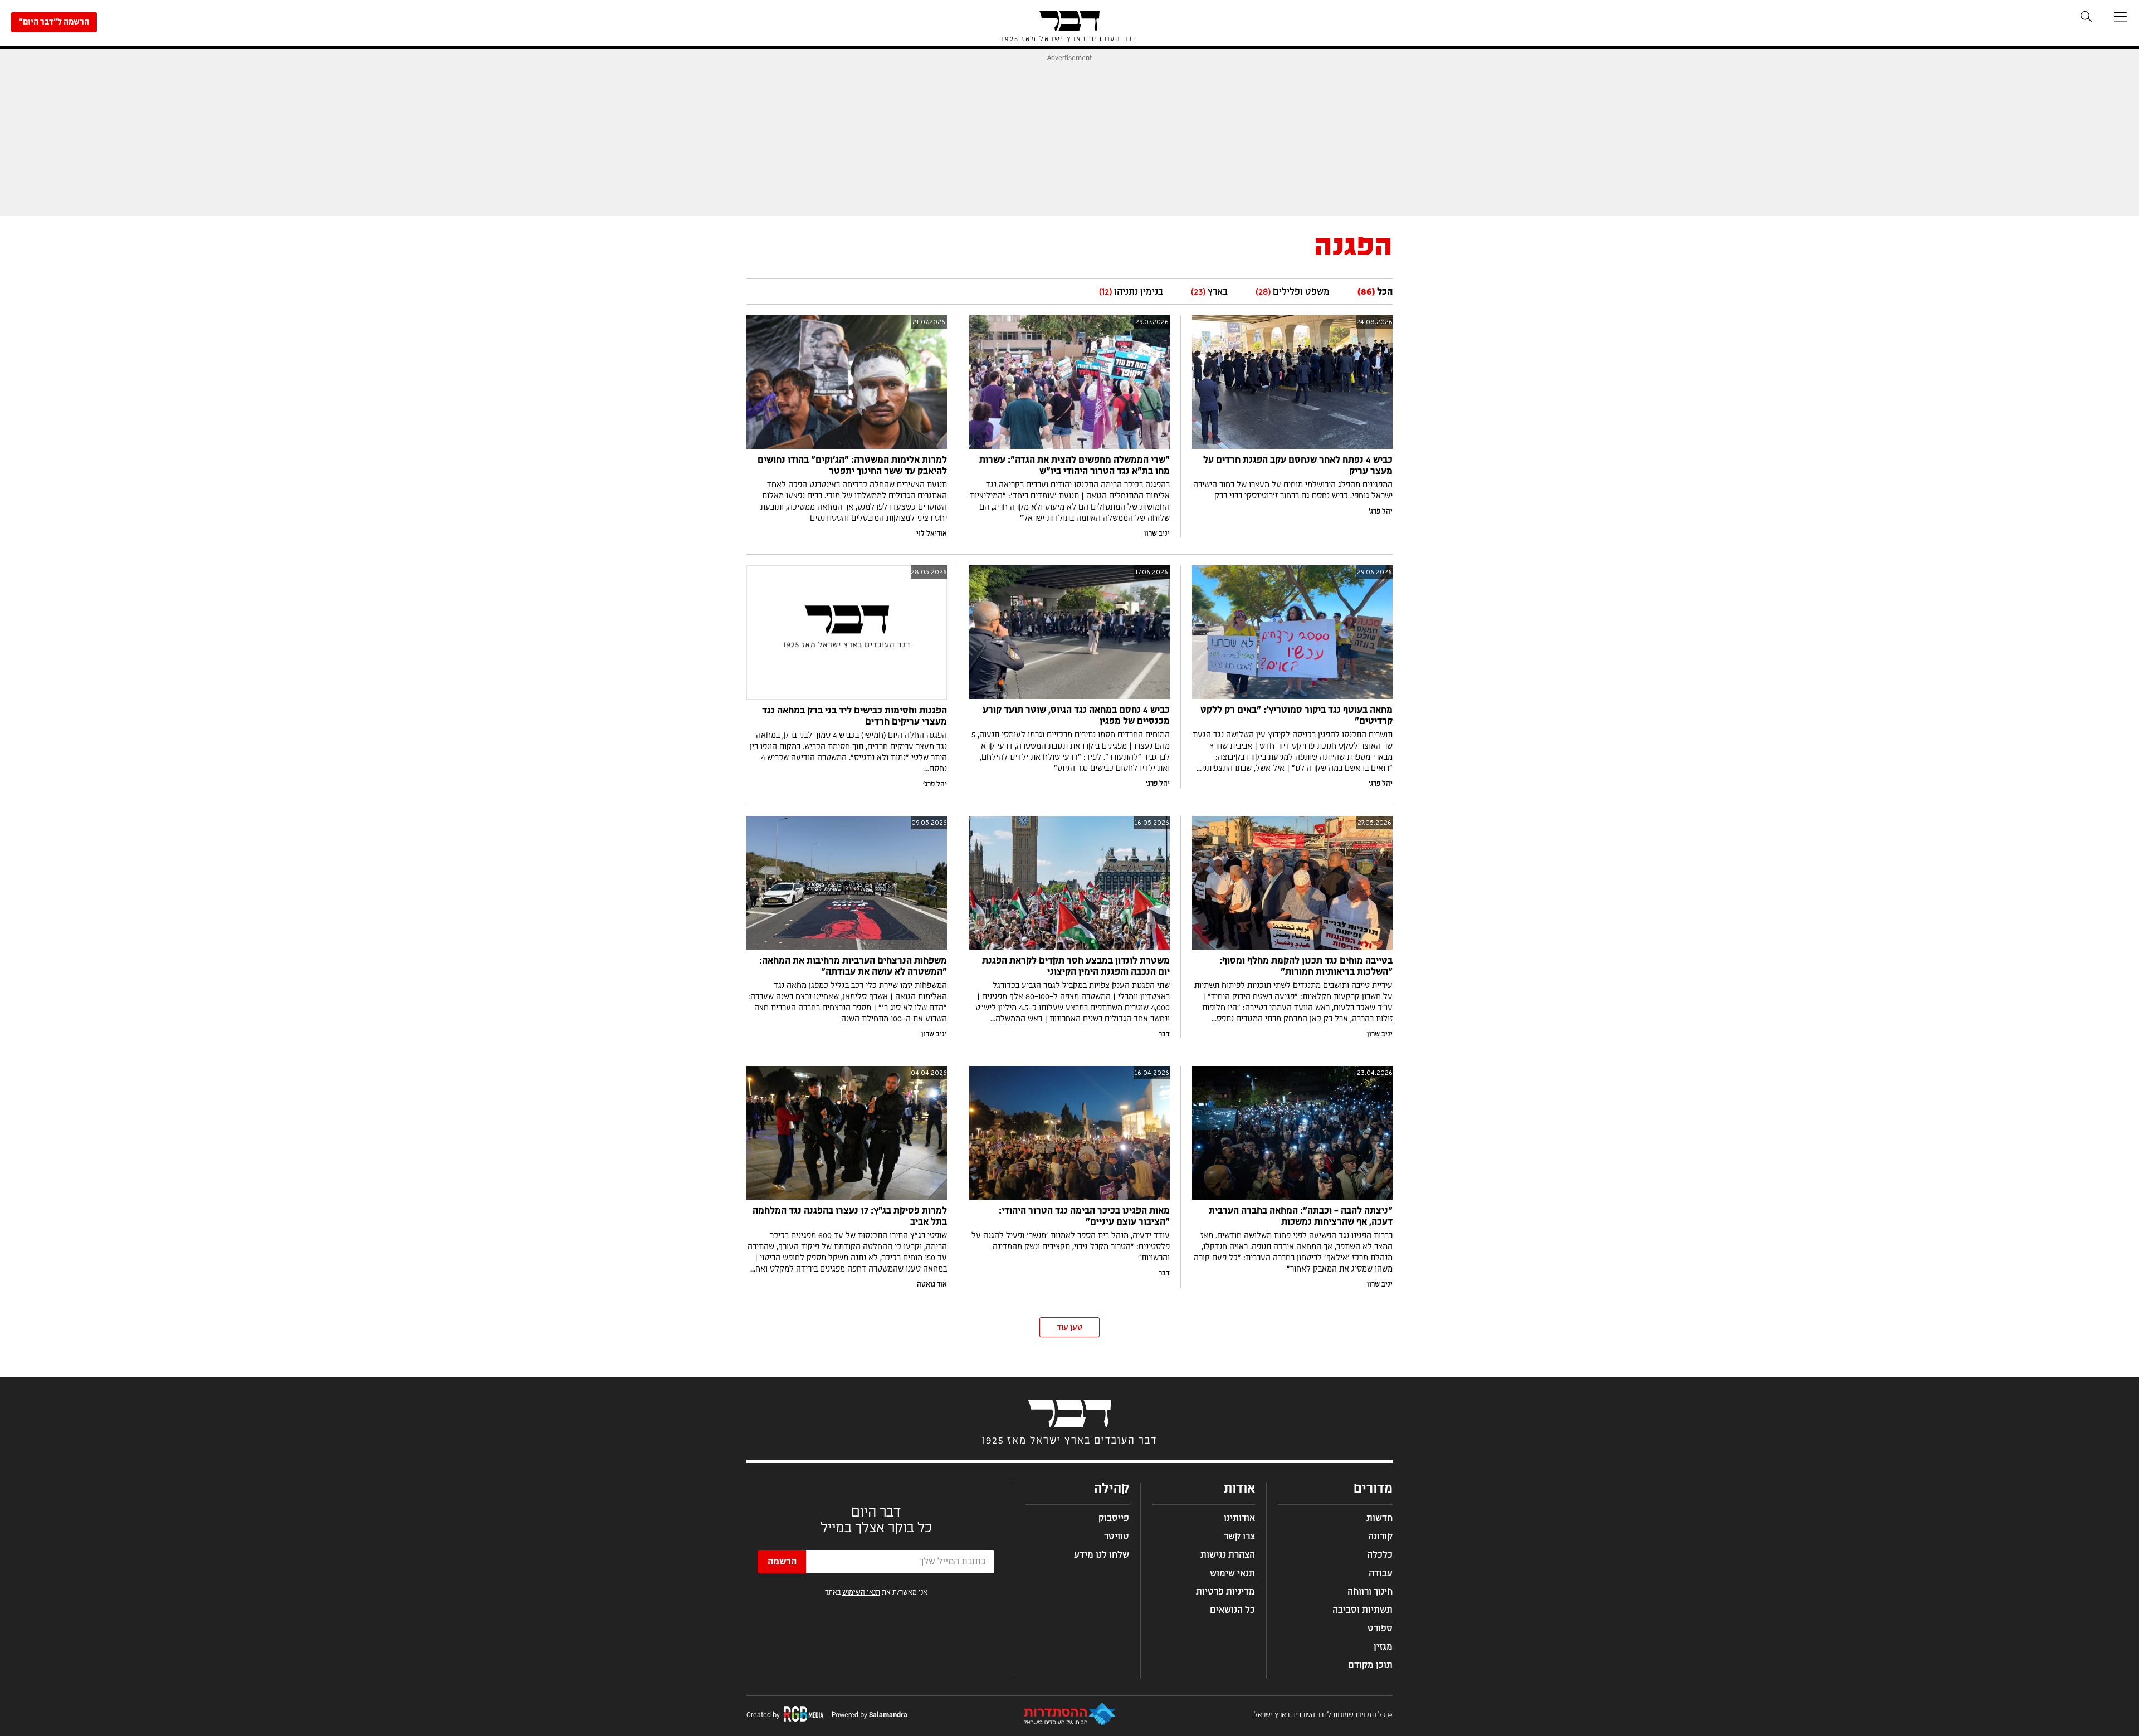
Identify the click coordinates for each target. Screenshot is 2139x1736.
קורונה (1380, 1537)
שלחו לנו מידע (1102, 1555)
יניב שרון (1157, 534)
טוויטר (1117, 1537)
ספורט (1380, 1629)
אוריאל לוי (932, 534)
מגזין (1383, 1647)
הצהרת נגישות (1228, 1555)
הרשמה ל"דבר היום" (54, 22)
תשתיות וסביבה (1362, 1610)
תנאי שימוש (1232, 1573)
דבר (1164, 1034)
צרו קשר (1239, 1537)
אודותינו (1239, 1518)
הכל (1375, 292)
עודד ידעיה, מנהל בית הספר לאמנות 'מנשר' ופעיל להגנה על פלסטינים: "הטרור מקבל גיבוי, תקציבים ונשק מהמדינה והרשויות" (1071, 1247)
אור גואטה (932, 1284)
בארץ (1209, 292)
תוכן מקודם (1370, 1665)
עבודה (1381, 1573)
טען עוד (1069, 1328)
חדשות (1379, 1518)
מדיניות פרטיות (1225, 1592)
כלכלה (1380, 1555)
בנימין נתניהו (1131, 292)
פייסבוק (1114, 1518)
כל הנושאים (1232, 1610)
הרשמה (782, 1562)
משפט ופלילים (1293, 292)
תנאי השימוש (861, 1592)
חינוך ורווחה (1370, 1592)
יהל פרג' (1381, 511)
